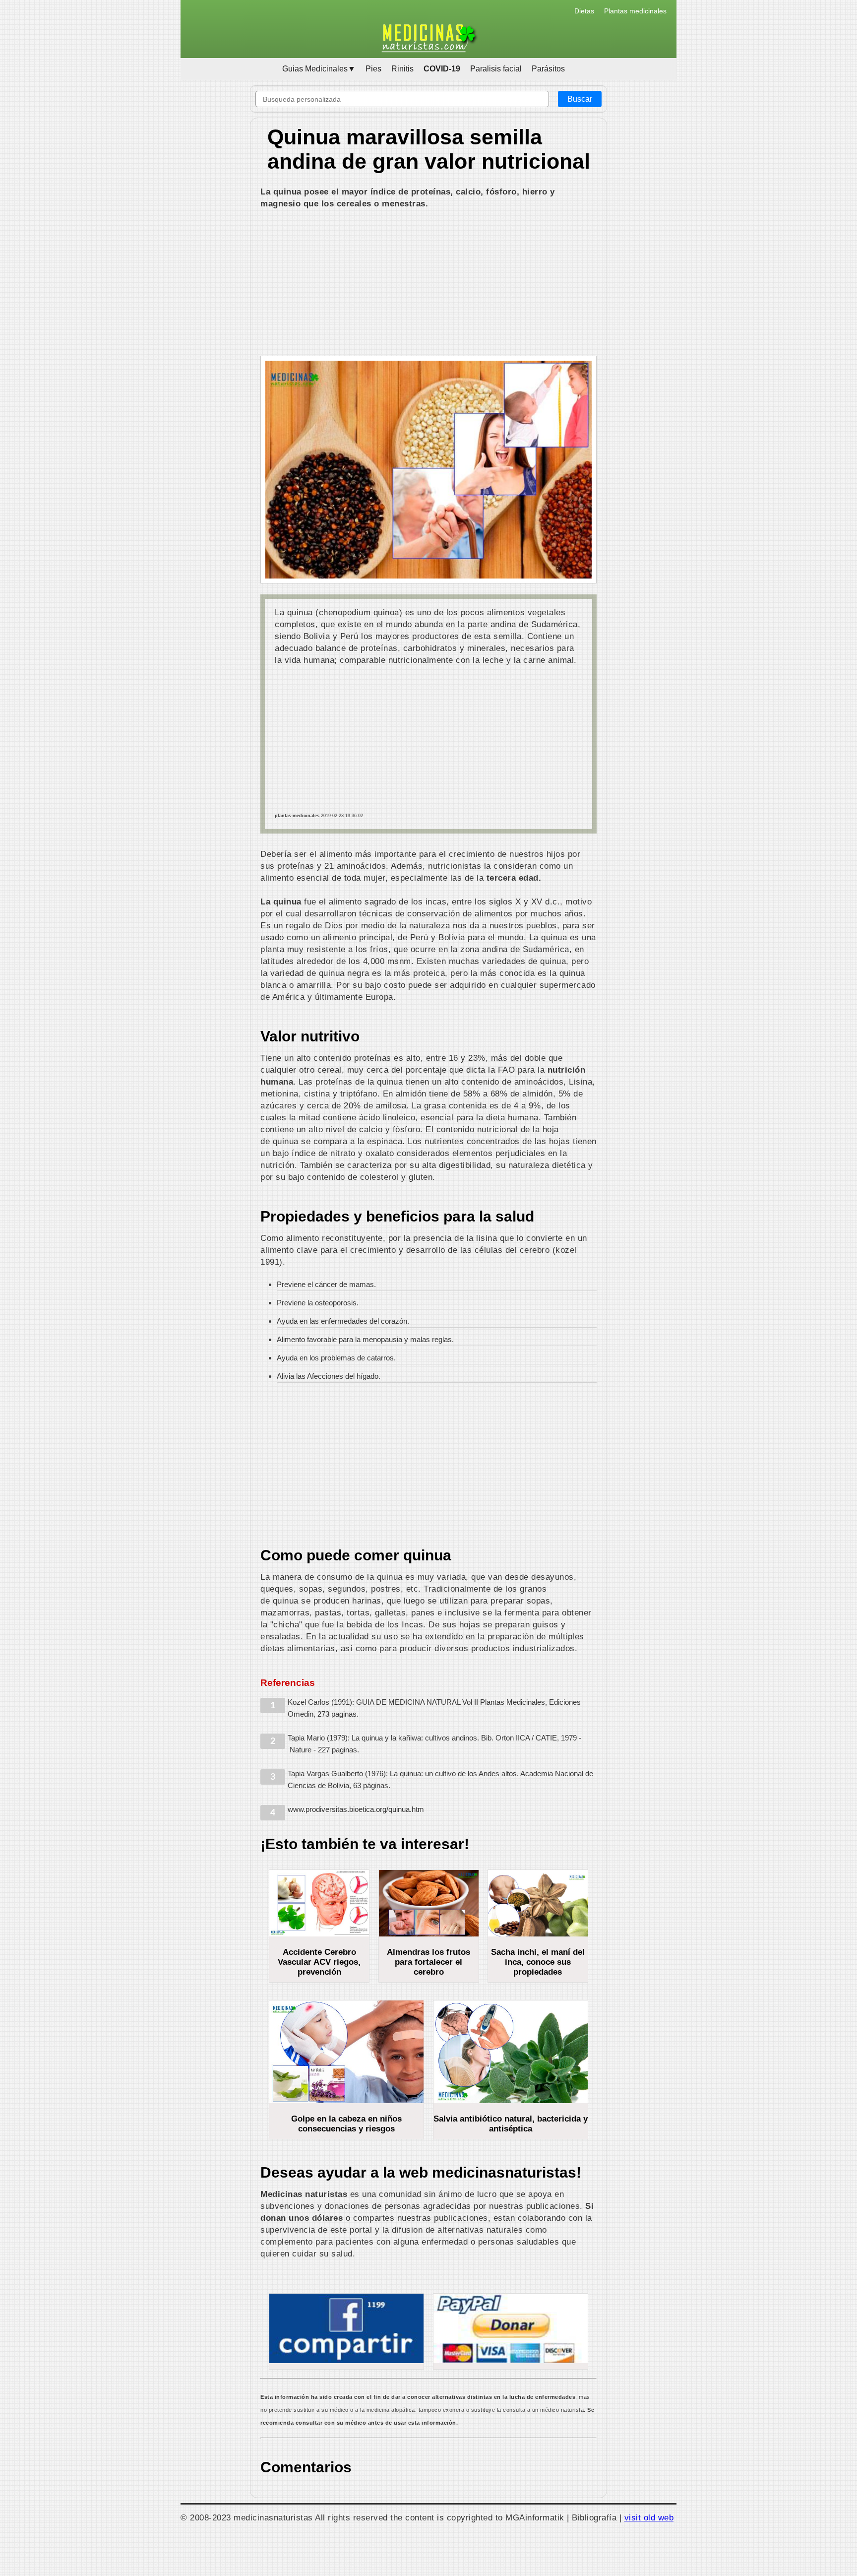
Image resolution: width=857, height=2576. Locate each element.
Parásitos (548, 69)
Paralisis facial (496, 69)
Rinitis (402, 69)
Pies (373, 69)
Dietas (584, 11)
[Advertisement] (428, 284)
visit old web (649, 2517)
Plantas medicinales (635, 11)
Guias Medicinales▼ (319, 69)
